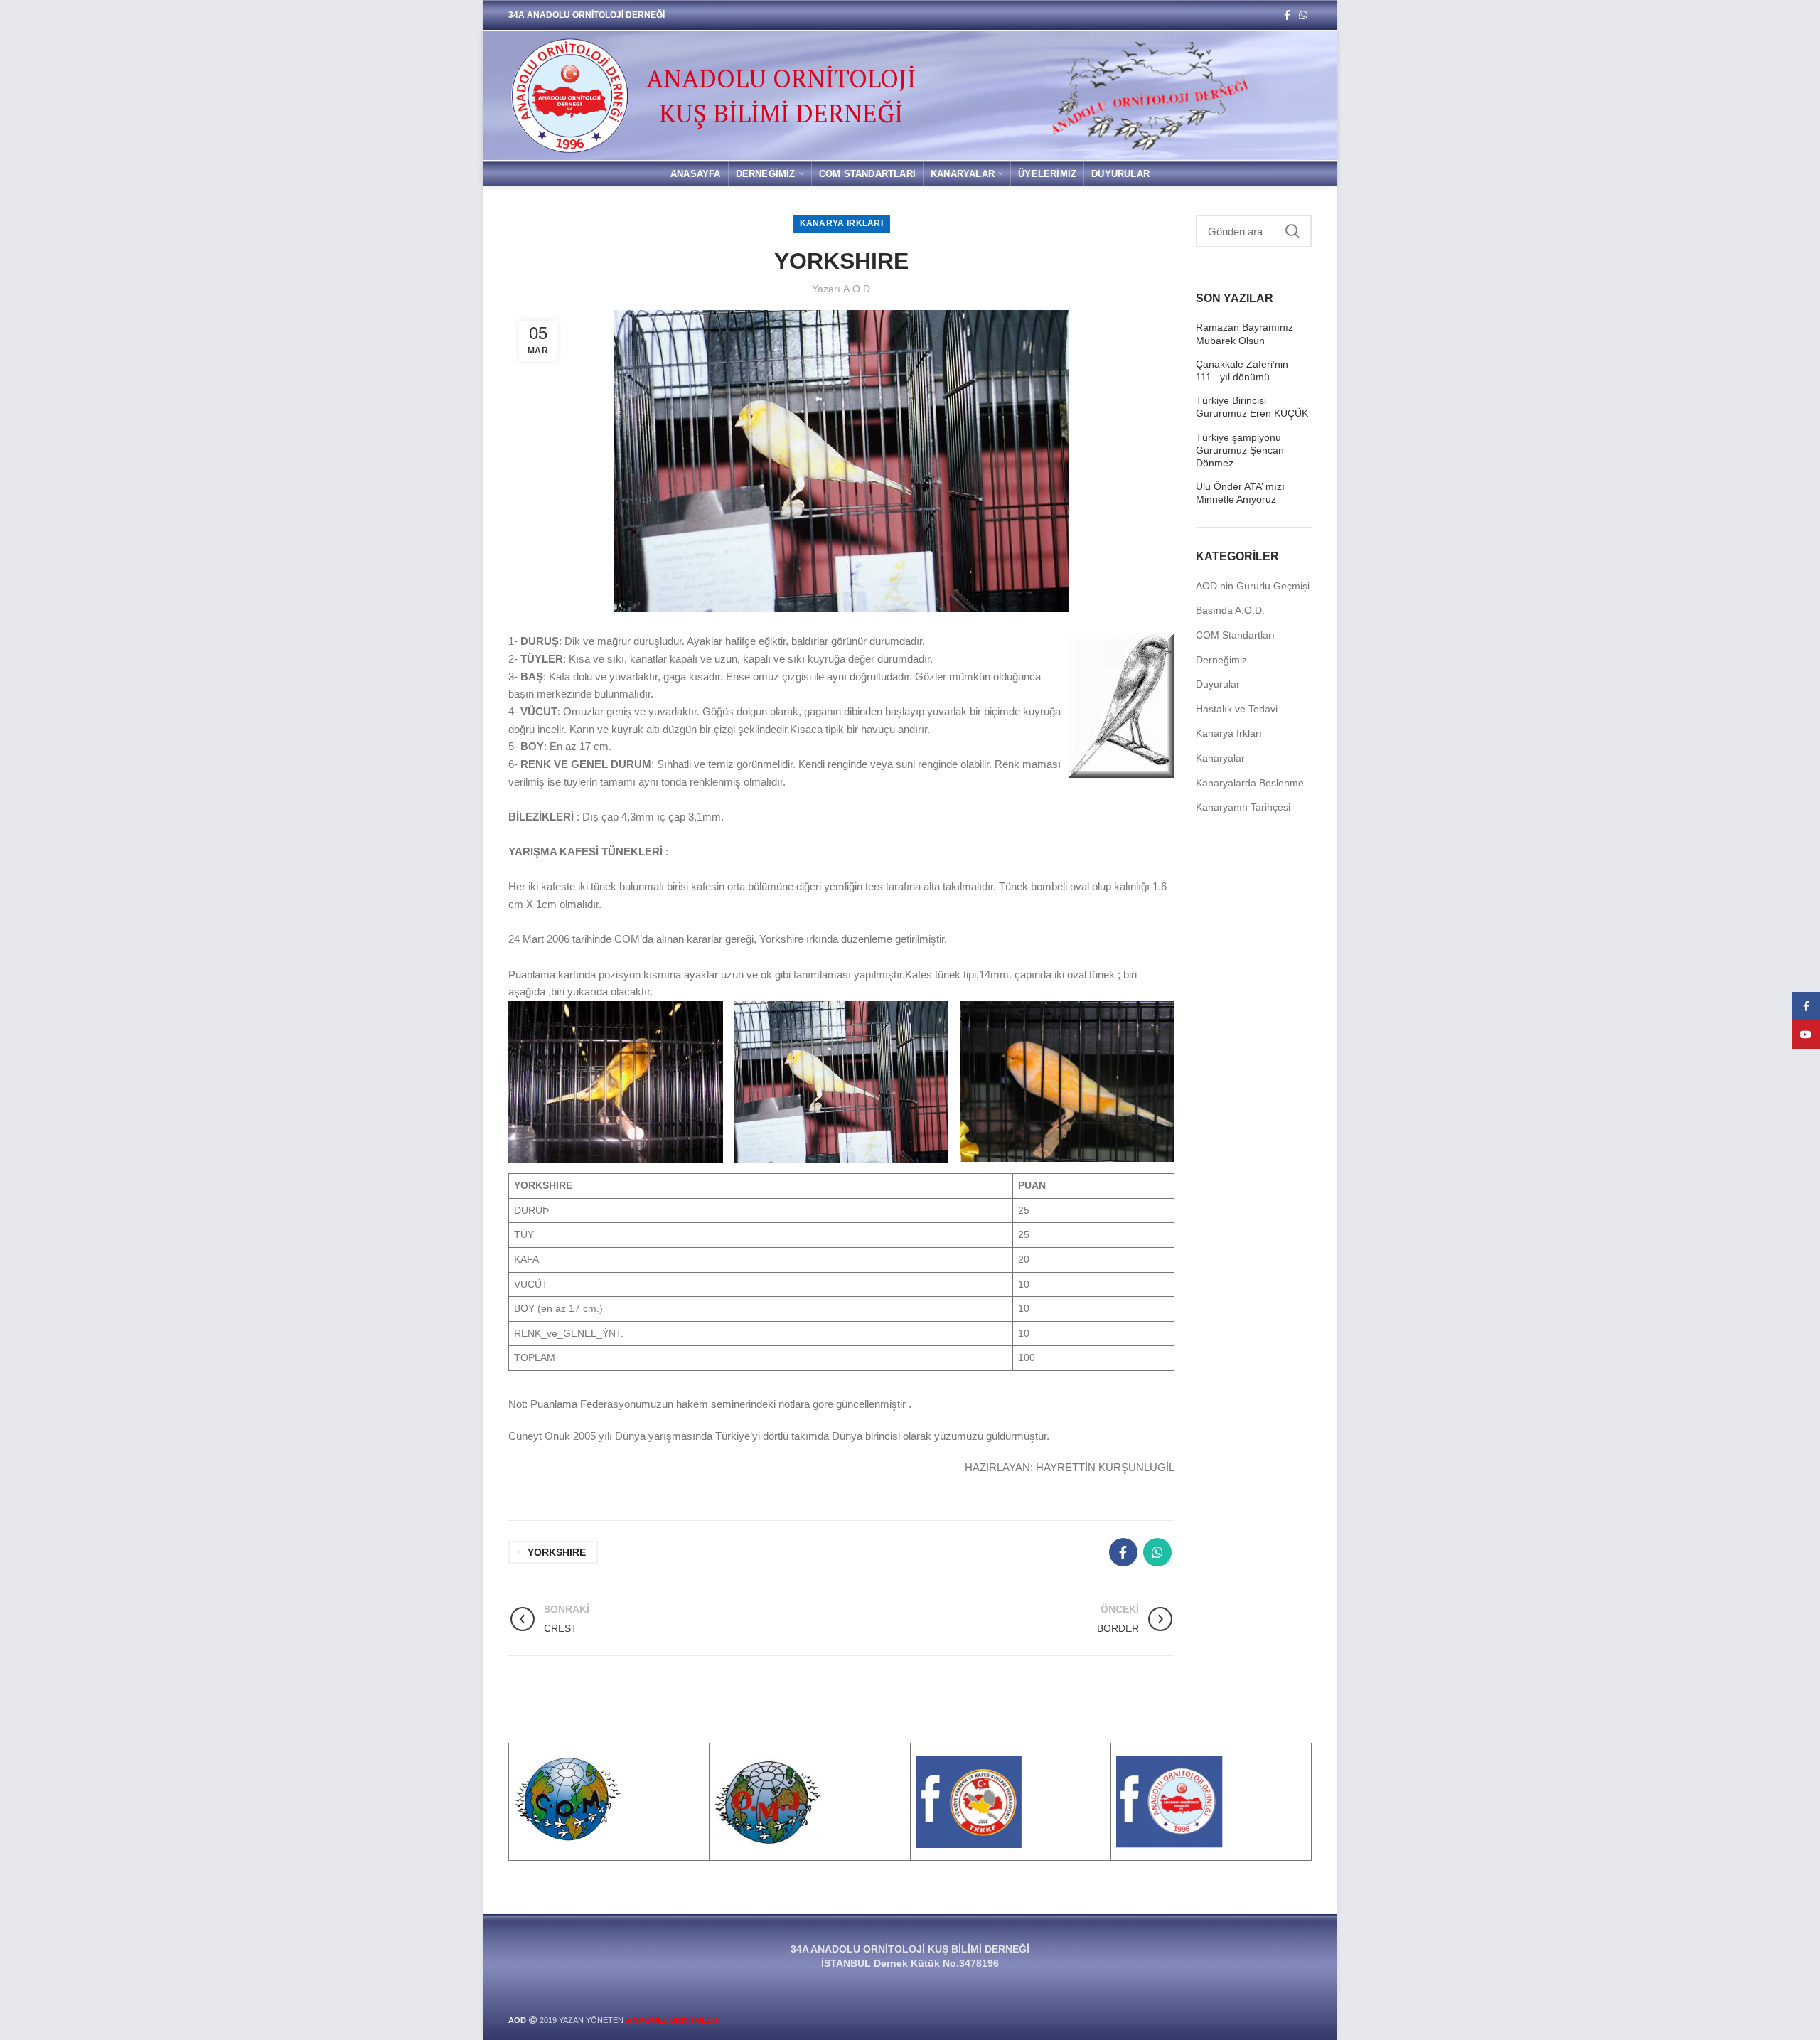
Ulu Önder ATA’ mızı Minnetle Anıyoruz (1240, 493)
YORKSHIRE (557, 1552)
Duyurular (1218, 684)
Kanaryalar (1220, 758)
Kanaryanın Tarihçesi (1243, 807)
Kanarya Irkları (842, 223)
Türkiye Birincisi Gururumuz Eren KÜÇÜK (1252, 407)
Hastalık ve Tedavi (1237, 709)
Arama (1292, 231)
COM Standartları (1235, 635)
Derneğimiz (1221, 660)
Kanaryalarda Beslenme (1250, 783)
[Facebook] (1287, 15)
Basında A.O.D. (1230, 610)
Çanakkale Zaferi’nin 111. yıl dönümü (1242, 370)
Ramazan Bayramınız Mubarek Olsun (1244, 333)
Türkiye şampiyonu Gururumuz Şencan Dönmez (1240, 450)
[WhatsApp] (1303, 15)
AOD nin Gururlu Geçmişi (1253, 586)
